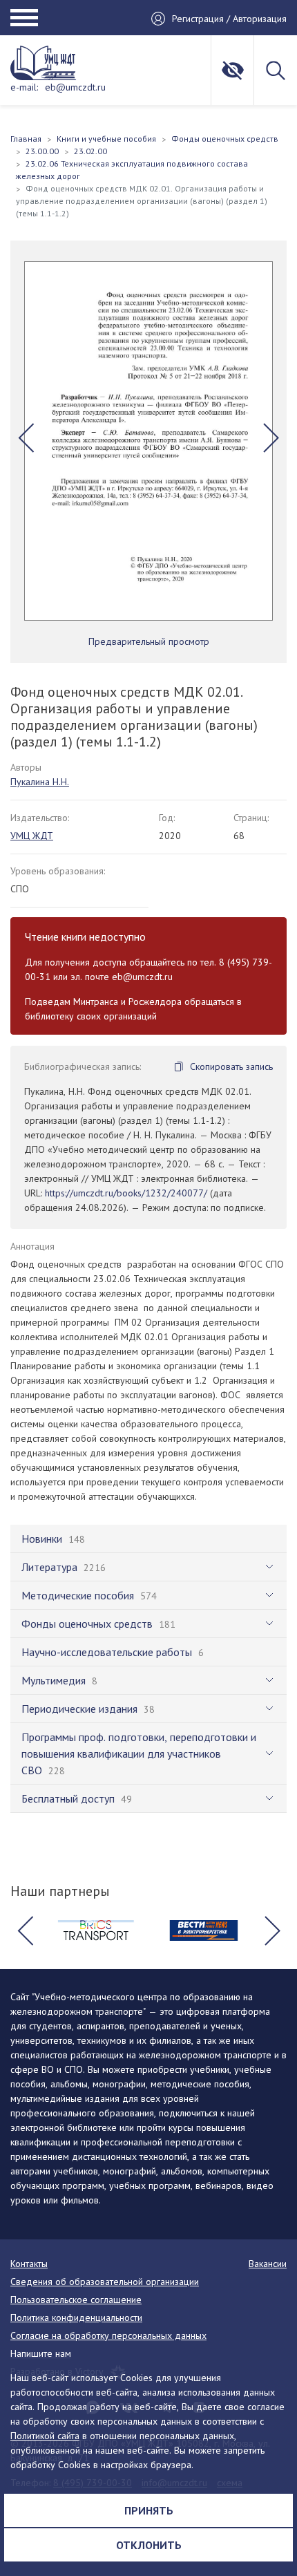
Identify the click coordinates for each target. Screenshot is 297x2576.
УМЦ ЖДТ (32, 836)
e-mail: (24, 87)
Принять (149, 2510)
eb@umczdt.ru (75, 87)
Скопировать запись (231, 1066)
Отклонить (149, 2545)
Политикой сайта (45, 2436)
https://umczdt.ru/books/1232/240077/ (126, 1193)
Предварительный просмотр (149, 641)
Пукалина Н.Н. (40, 782)
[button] (26, 438)
